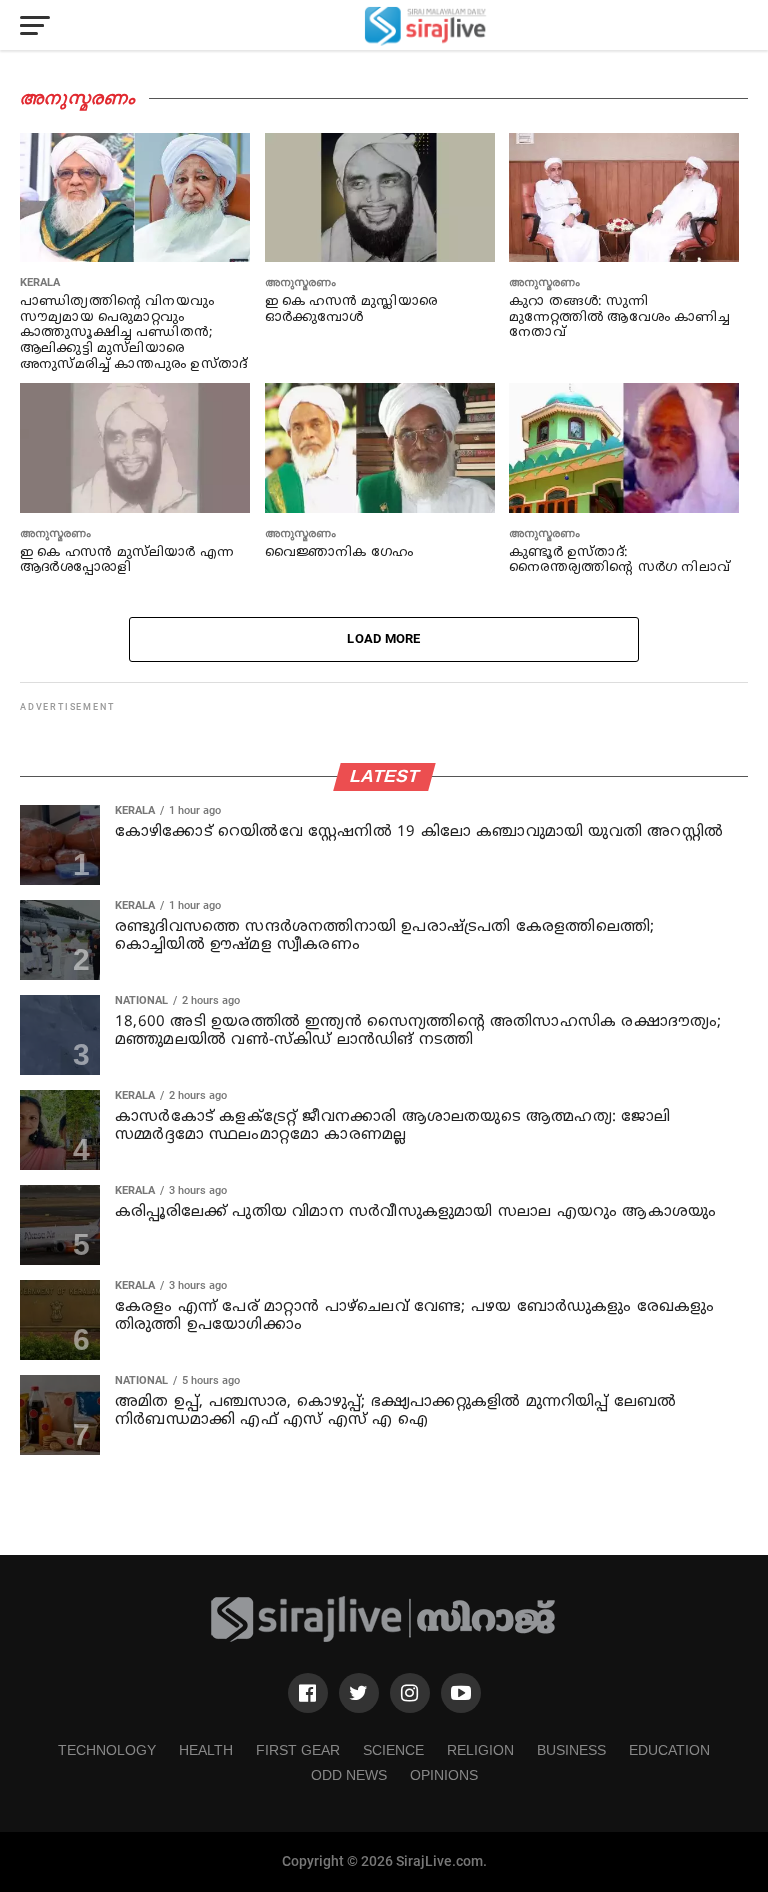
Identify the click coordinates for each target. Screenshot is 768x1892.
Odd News (349, 1775)
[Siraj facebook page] (308, 1693)
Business (571, 1750)
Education (669, 1750)
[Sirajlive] (384, 1638)
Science (393, 1750)
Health (206, 1750)
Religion (480, 1750)
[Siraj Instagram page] (410, 1693)
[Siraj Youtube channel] (461, 1693)
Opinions (444, 1775)
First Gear (298, 1750)
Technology (107, 1750)
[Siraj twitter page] (359, 1693)
